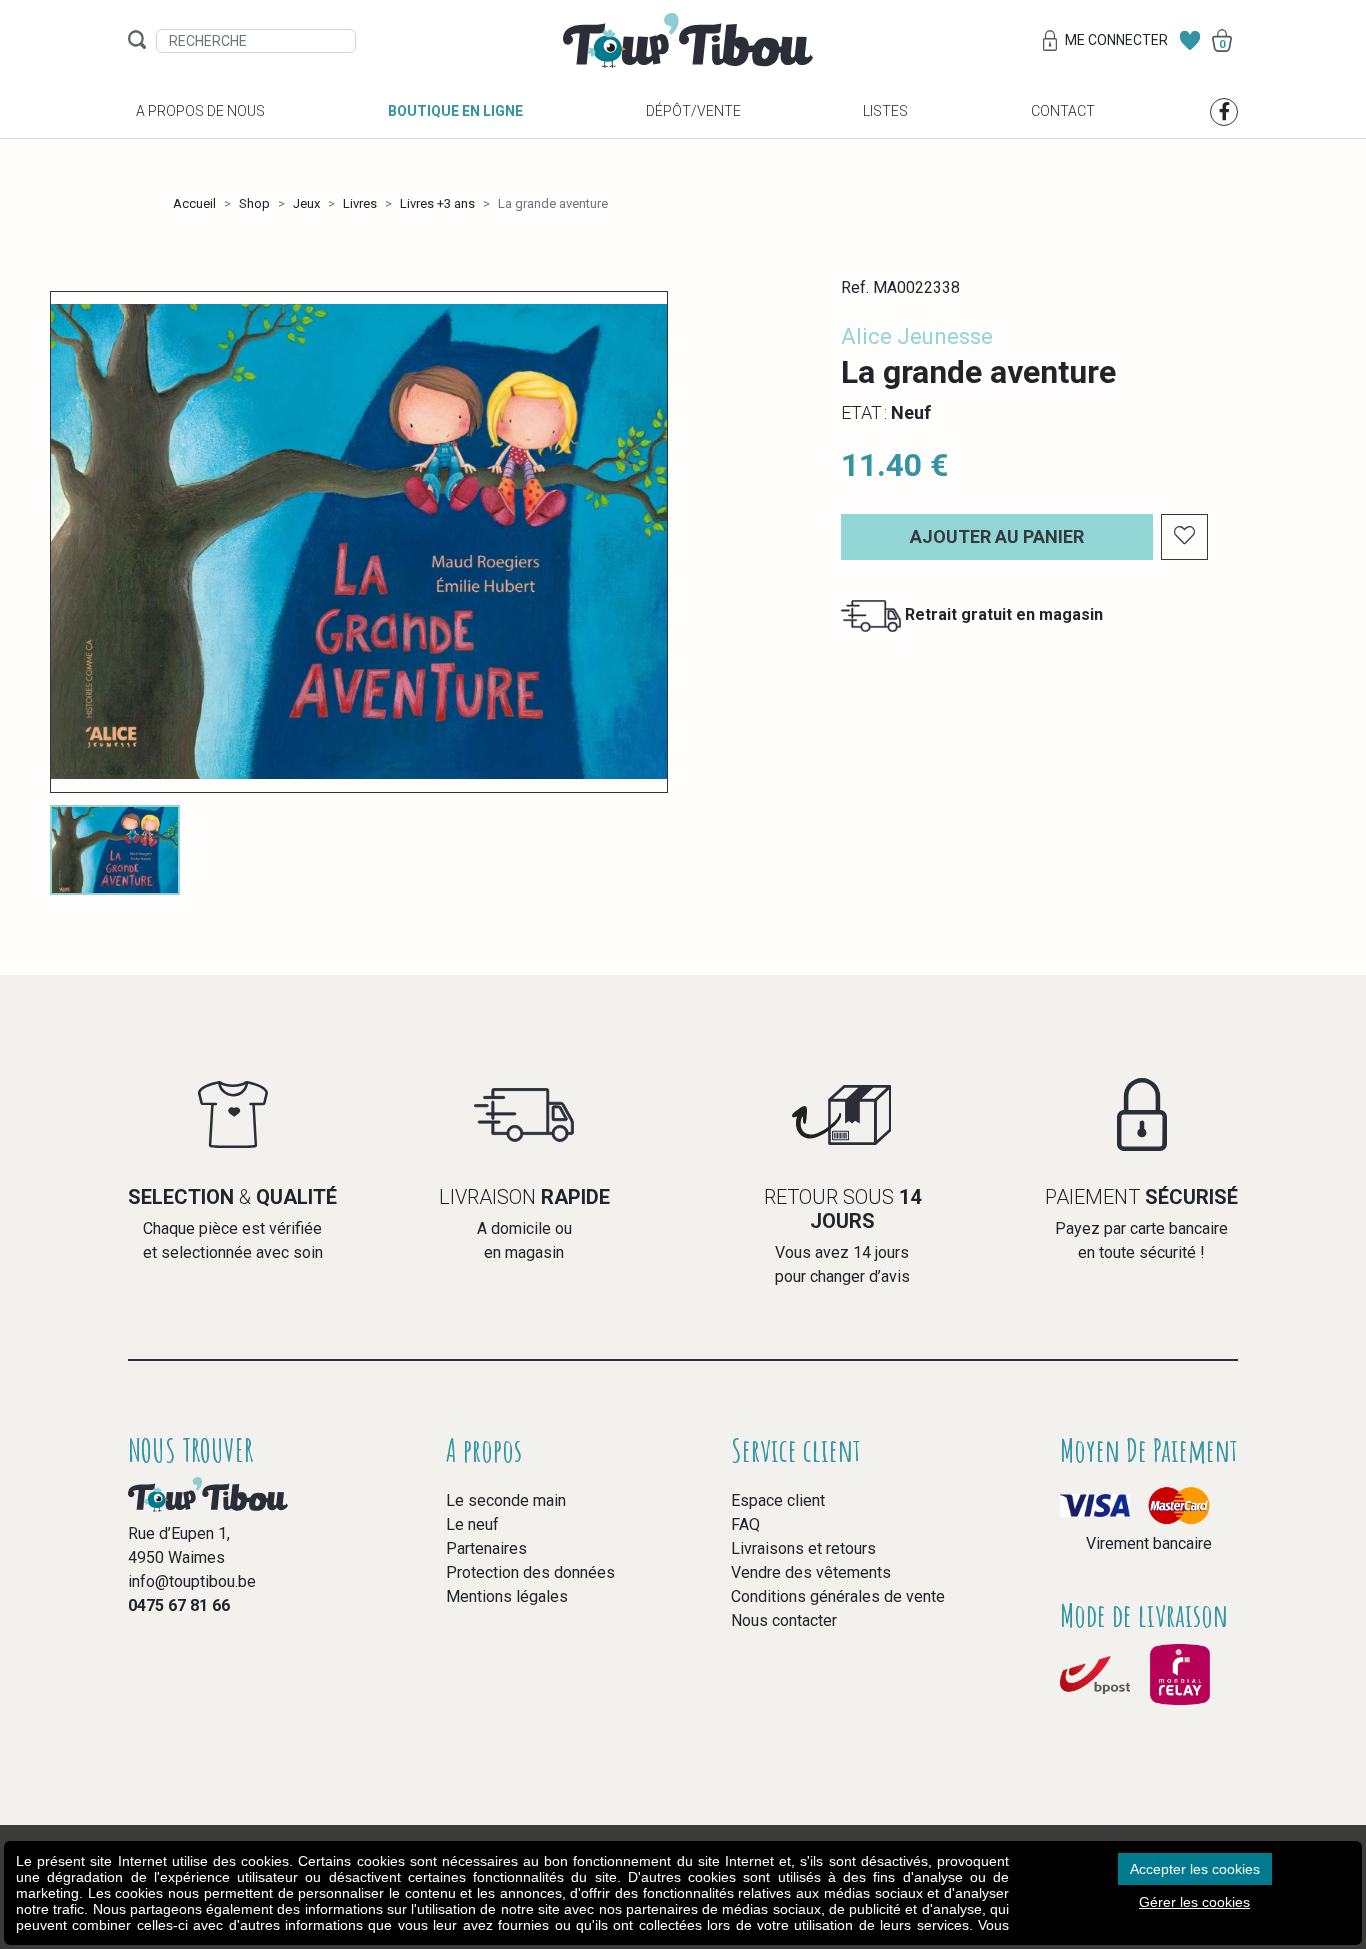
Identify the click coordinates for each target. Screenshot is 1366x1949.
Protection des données (530, 1572)
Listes (885, 111)
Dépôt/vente (693, 111)
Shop (254, 203)
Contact (1063, 111)
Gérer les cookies (1194, 1902)
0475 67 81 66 (179, 1605)
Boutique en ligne (455, 111)
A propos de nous (200, 111)
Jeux (306, 203)
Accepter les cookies (1195, 1869)
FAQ (745, 1524)
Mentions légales (507, 1596)
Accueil (194, 203)
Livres (360, 203)
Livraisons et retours (803, 1548)
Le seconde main (506, 1500)
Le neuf (472, 1524)
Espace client (778, 1500)
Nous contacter (784, 1620)
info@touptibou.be (192, 1581)
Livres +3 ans (437, 203)
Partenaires (486, 1548)
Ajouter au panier (997, 536)
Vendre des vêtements (811, 1572)
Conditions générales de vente (838, 1596)
